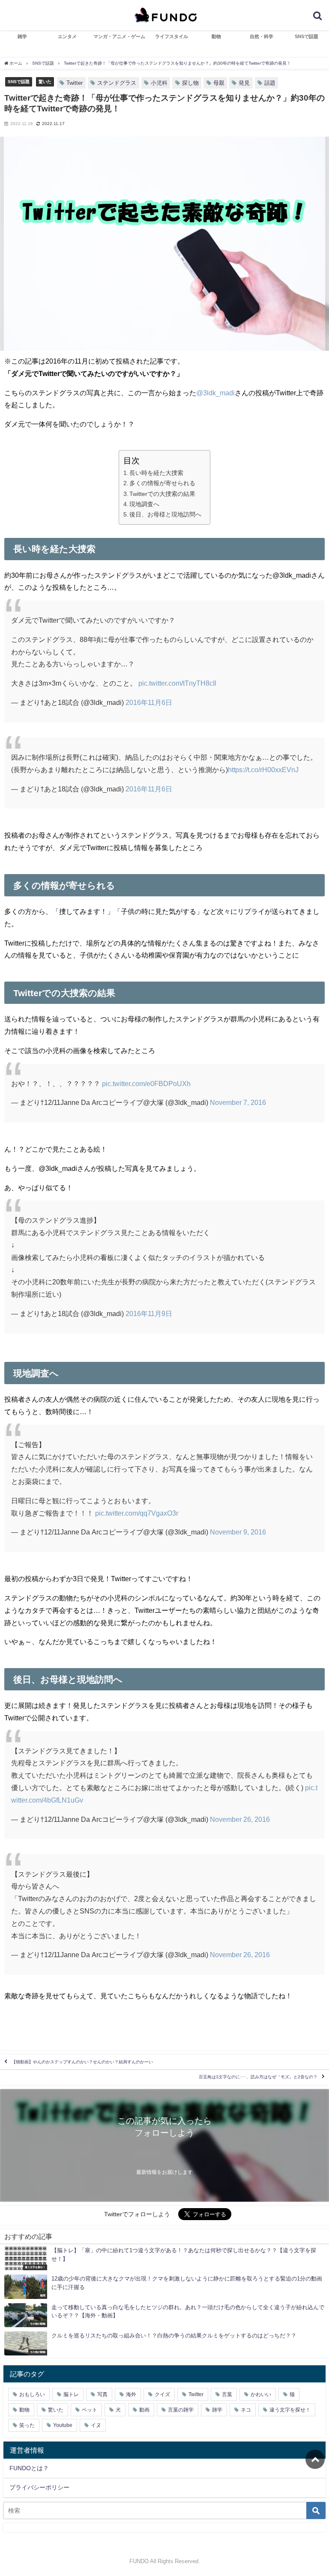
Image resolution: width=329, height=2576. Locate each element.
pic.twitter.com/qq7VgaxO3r (137, 1513)
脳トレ (71, 2394)
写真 (102, 2394)
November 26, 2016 (240, 1819)
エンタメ (67, 36)
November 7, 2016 (238, 1102)
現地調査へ (144, 504)
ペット (90, 2410)
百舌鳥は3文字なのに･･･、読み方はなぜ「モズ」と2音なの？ (258, 2077)
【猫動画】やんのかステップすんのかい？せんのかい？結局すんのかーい (82, 2062)
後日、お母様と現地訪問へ (165, 514)
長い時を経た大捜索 (156, 473)
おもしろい (32, 2394)
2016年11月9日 (149, 1313)
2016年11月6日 (149, 702)
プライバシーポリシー (39, 2487)
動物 (216, 36)
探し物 (190, 83)
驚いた (45, 81)
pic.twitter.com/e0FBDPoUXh (146, 1084)
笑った (27, 2425)
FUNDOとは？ (29, 2468)
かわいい (261, 2394)
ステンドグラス (117, 83)
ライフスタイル (172, 36)
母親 (219, 83)
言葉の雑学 (181, 2410)
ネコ (246, 2410)
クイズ (162, 2394)
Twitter (75, 83)
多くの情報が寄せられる (162, 483)
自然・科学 (262, 36)
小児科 (159, 83)
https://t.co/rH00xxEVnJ (263, 770)
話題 (270, 83)
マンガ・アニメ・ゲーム (119, 36)
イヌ (96, 2425)
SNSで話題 (307, 36)
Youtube (63, 2425)
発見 (244, 83)
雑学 (22, 36)
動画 (144, 2410)
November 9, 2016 (238, 1532)
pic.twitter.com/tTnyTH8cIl (177, 683)
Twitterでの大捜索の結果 (162, 494)
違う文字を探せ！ (290, 2410)
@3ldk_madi (215, 393)
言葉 (227, 2394)
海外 (131, 2394)
